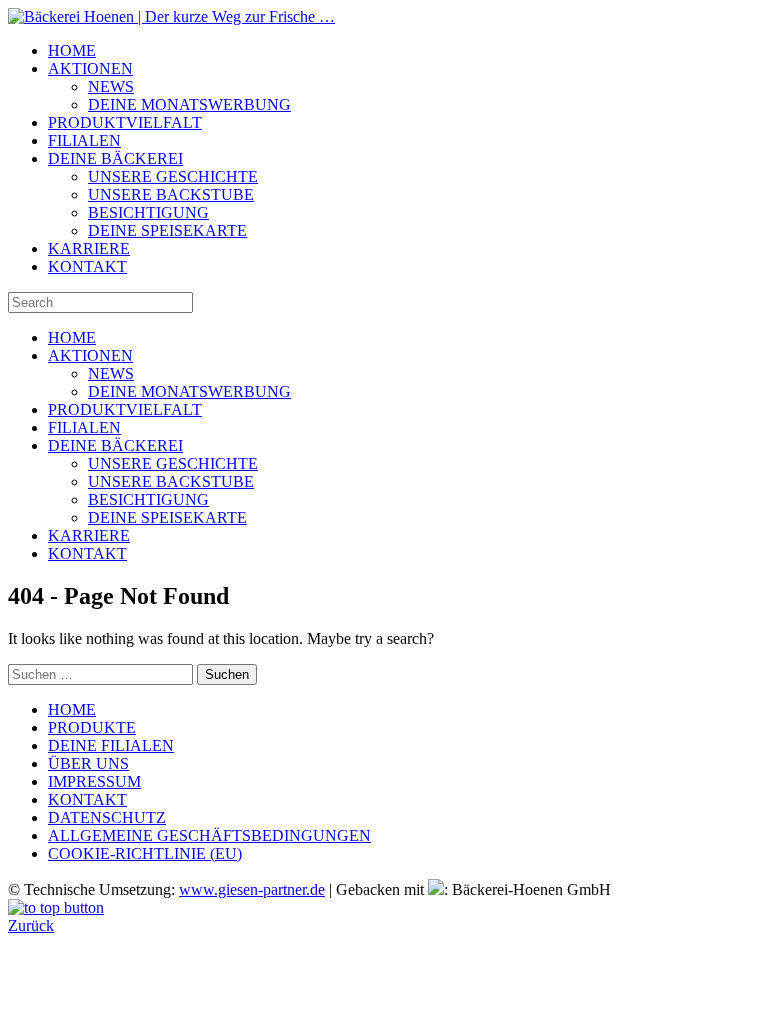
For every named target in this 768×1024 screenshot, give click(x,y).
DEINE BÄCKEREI (115, 158)
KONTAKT (87, 266)
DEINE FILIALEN (111, 745)
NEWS (111, 86)
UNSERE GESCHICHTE (173, 176)
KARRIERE (89, 248)
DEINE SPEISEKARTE (167, 230)
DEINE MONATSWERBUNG (189, 104)
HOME (72, 50)
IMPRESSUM (94, 781)
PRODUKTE (92, 727)
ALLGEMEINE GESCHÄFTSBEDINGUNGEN (209, 835)
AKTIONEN (90, 68)
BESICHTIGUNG (148, 212)
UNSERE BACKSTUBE (171, 194)
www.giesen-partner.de (252, 889)
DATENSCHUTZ (107, 817)
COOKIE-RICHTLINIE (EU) (145, 853)
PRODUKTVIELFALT (125, 122)
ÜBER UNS (88, 763)
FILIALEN (84, 140)
